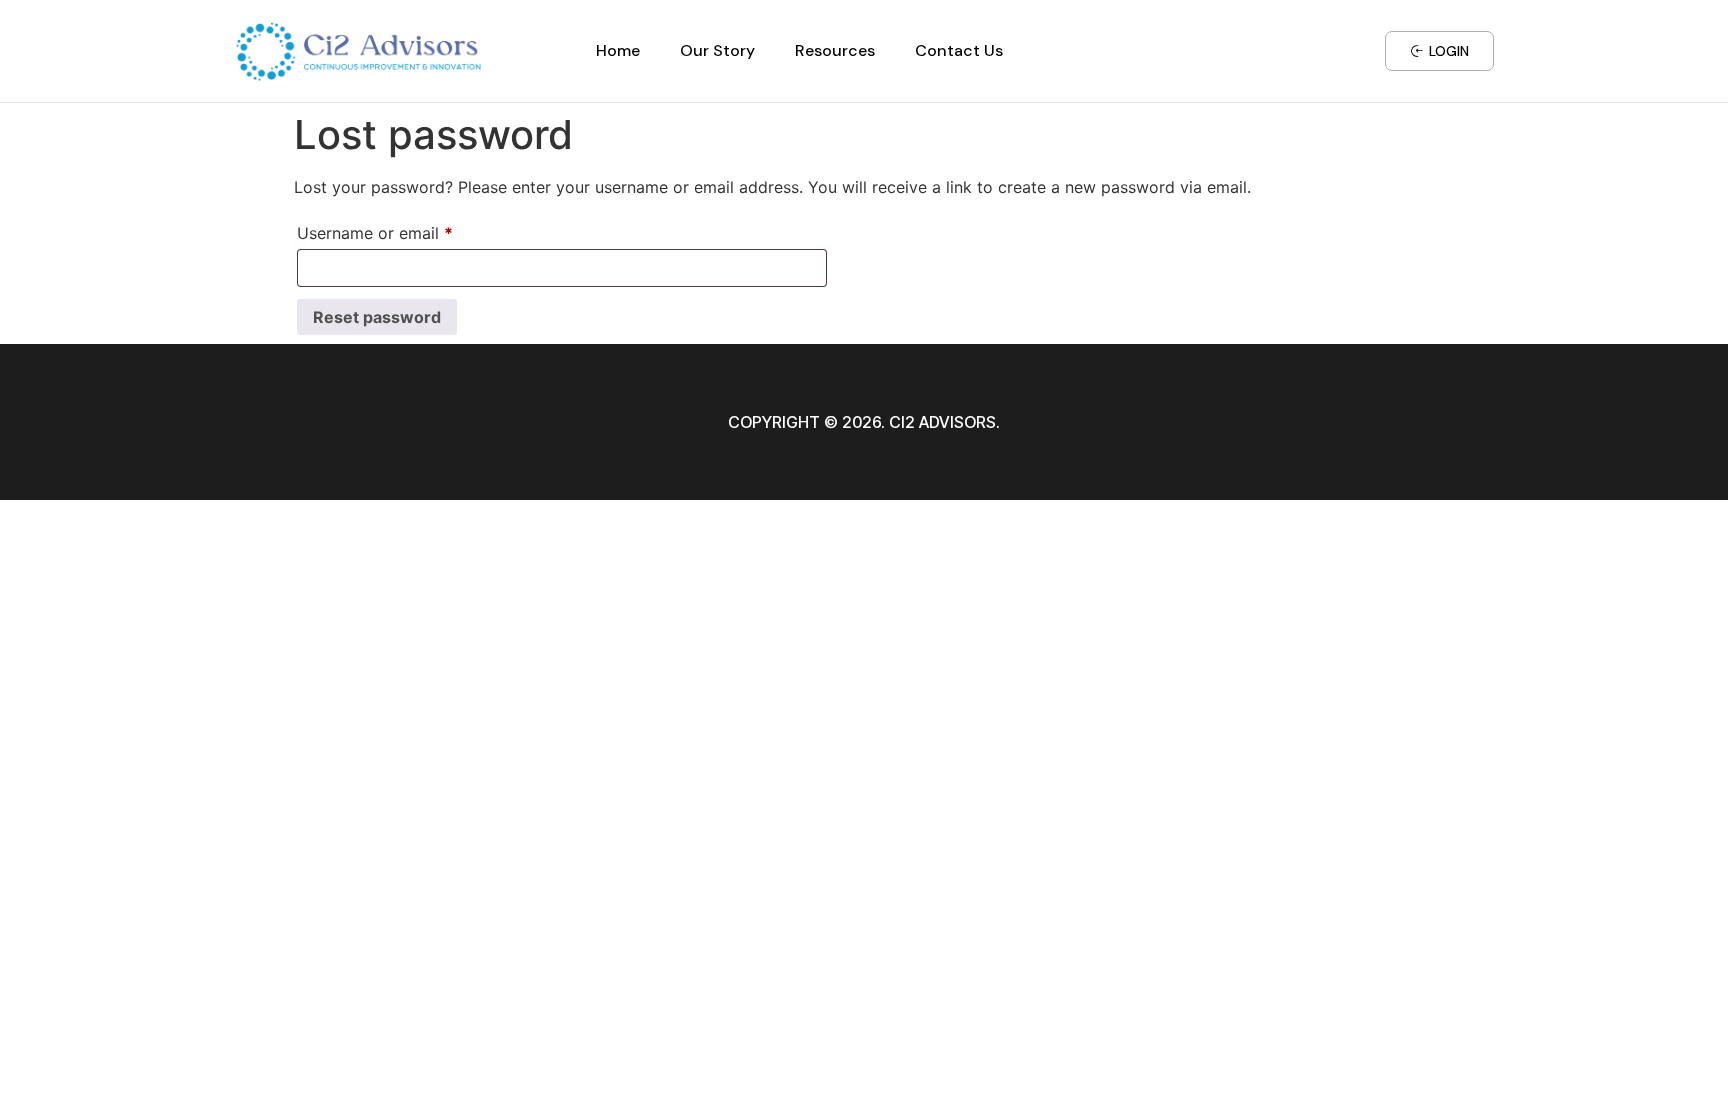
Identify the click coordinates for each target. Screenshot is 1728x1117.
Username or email (408, 230)
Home (618, 50)
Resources (835, 50)
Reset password (377, 317)
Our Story (717, 50)
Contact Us (959, 50)
